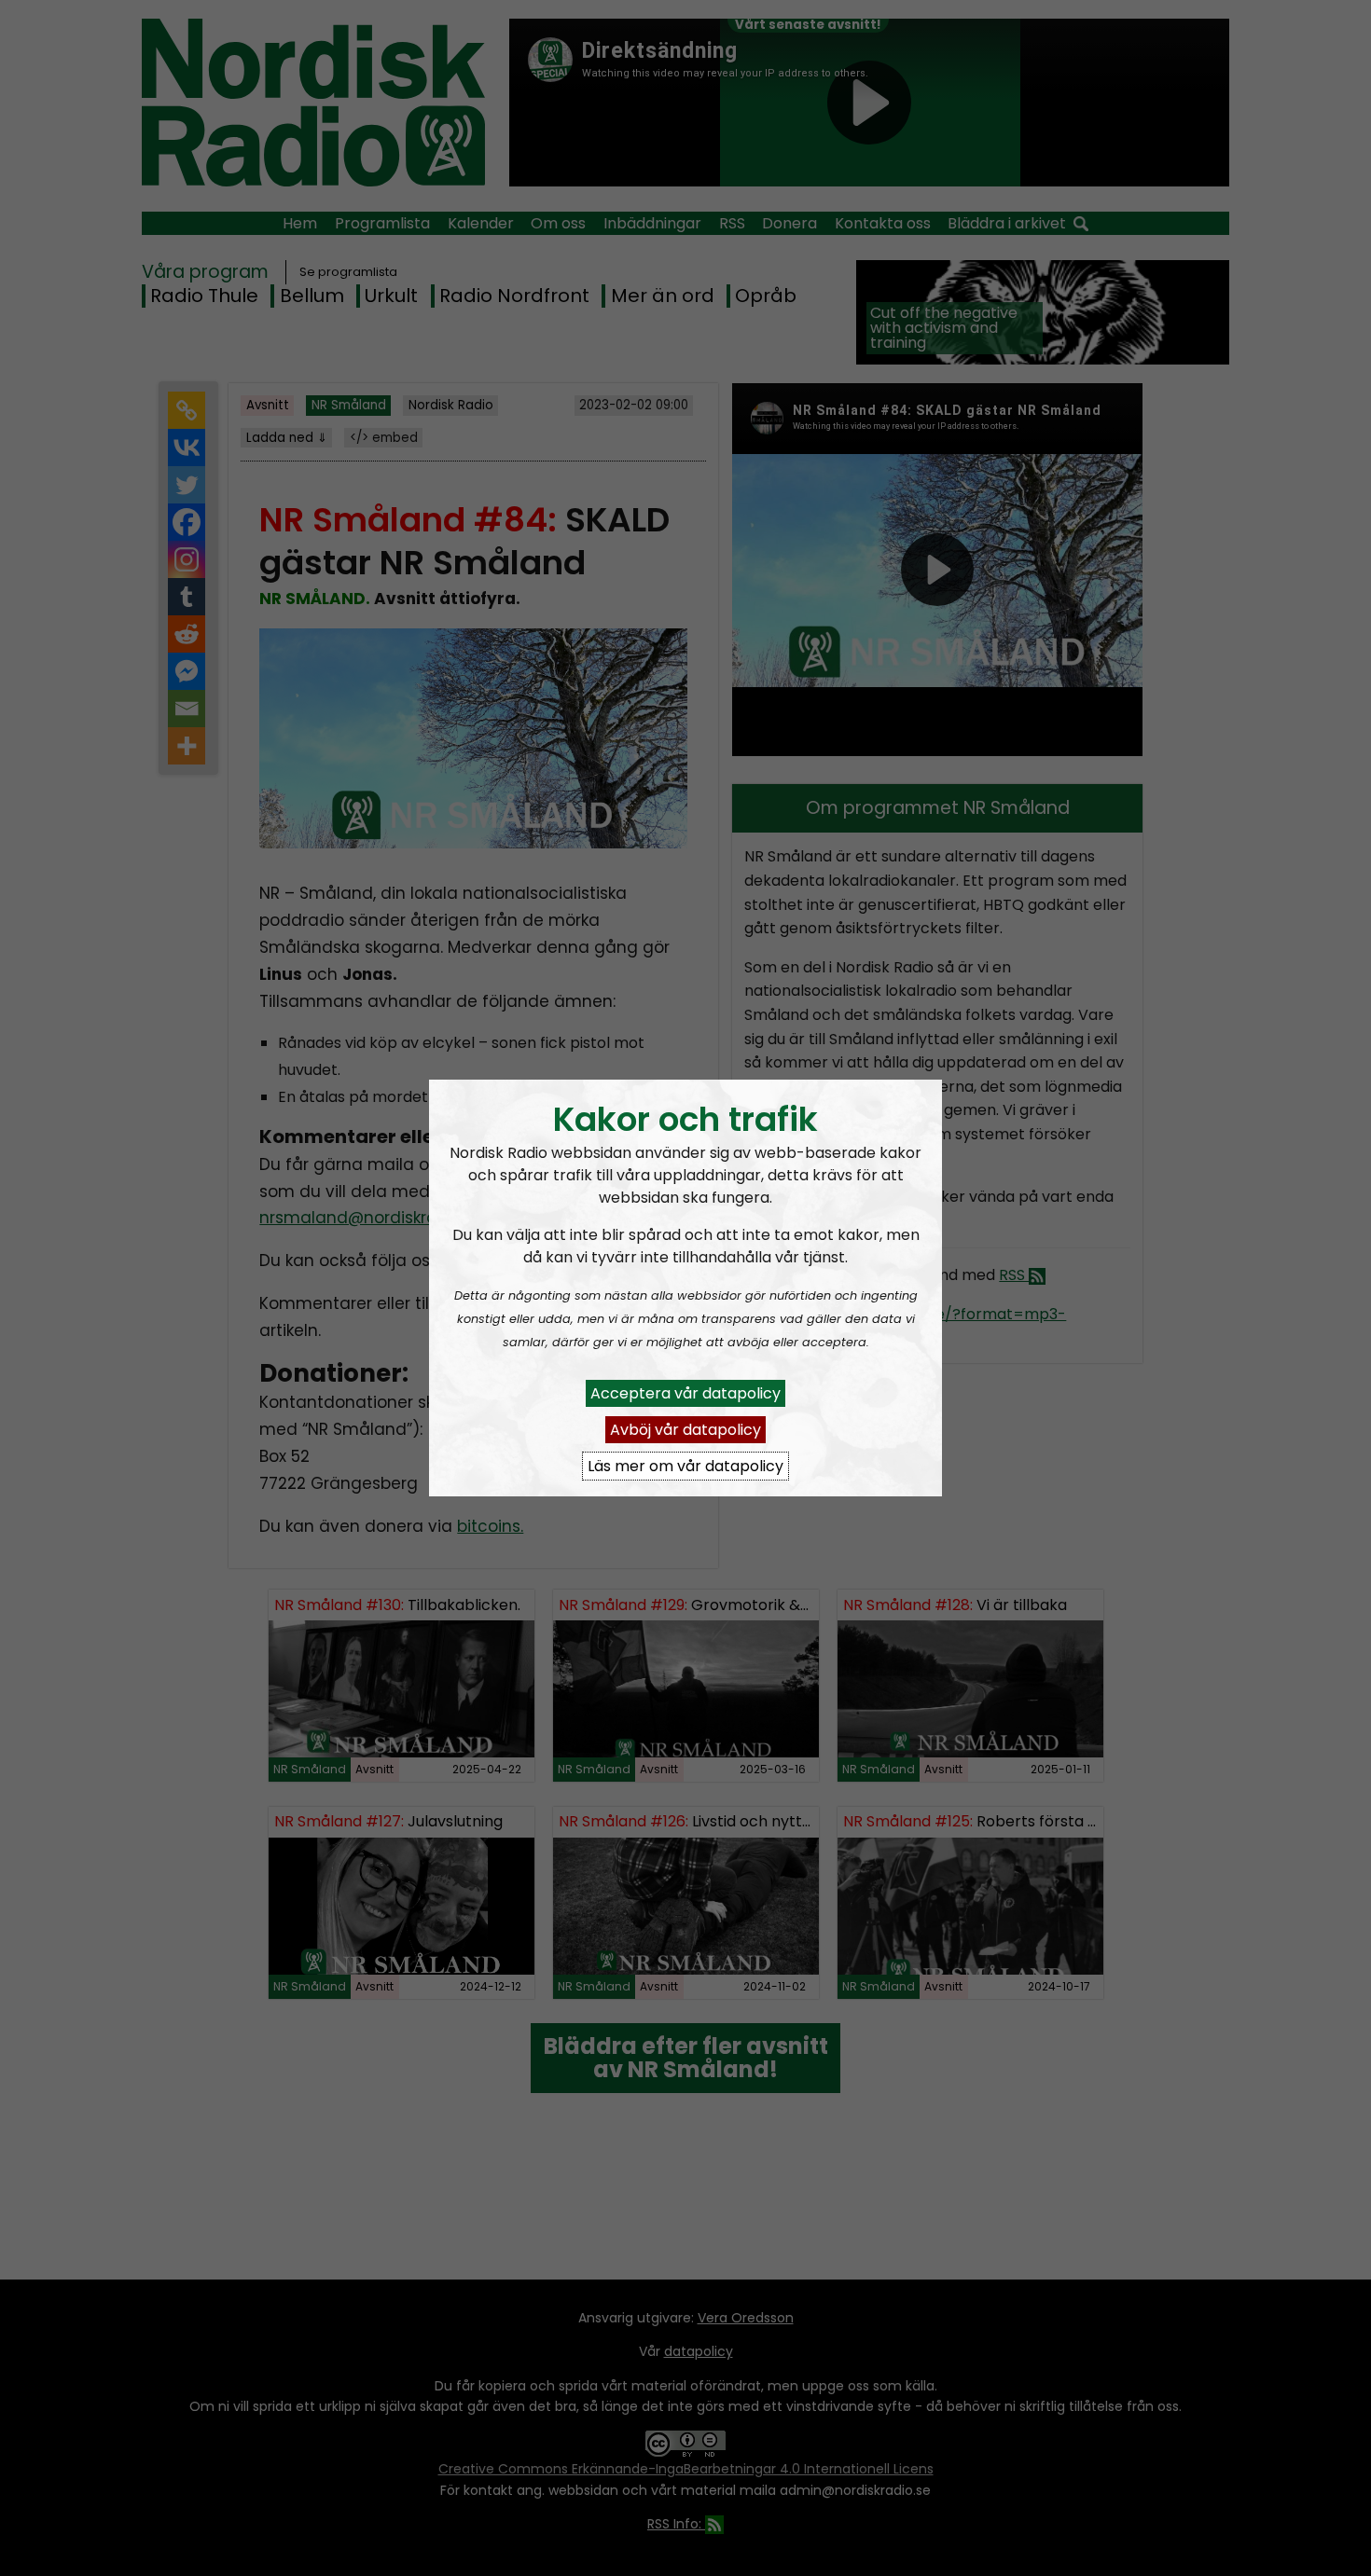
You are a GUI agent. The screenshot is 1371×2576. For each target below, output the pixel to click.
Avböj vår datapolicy (685, 1430)
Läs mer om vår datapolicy (685, 1466)
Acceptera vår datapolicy (685, 1393)
